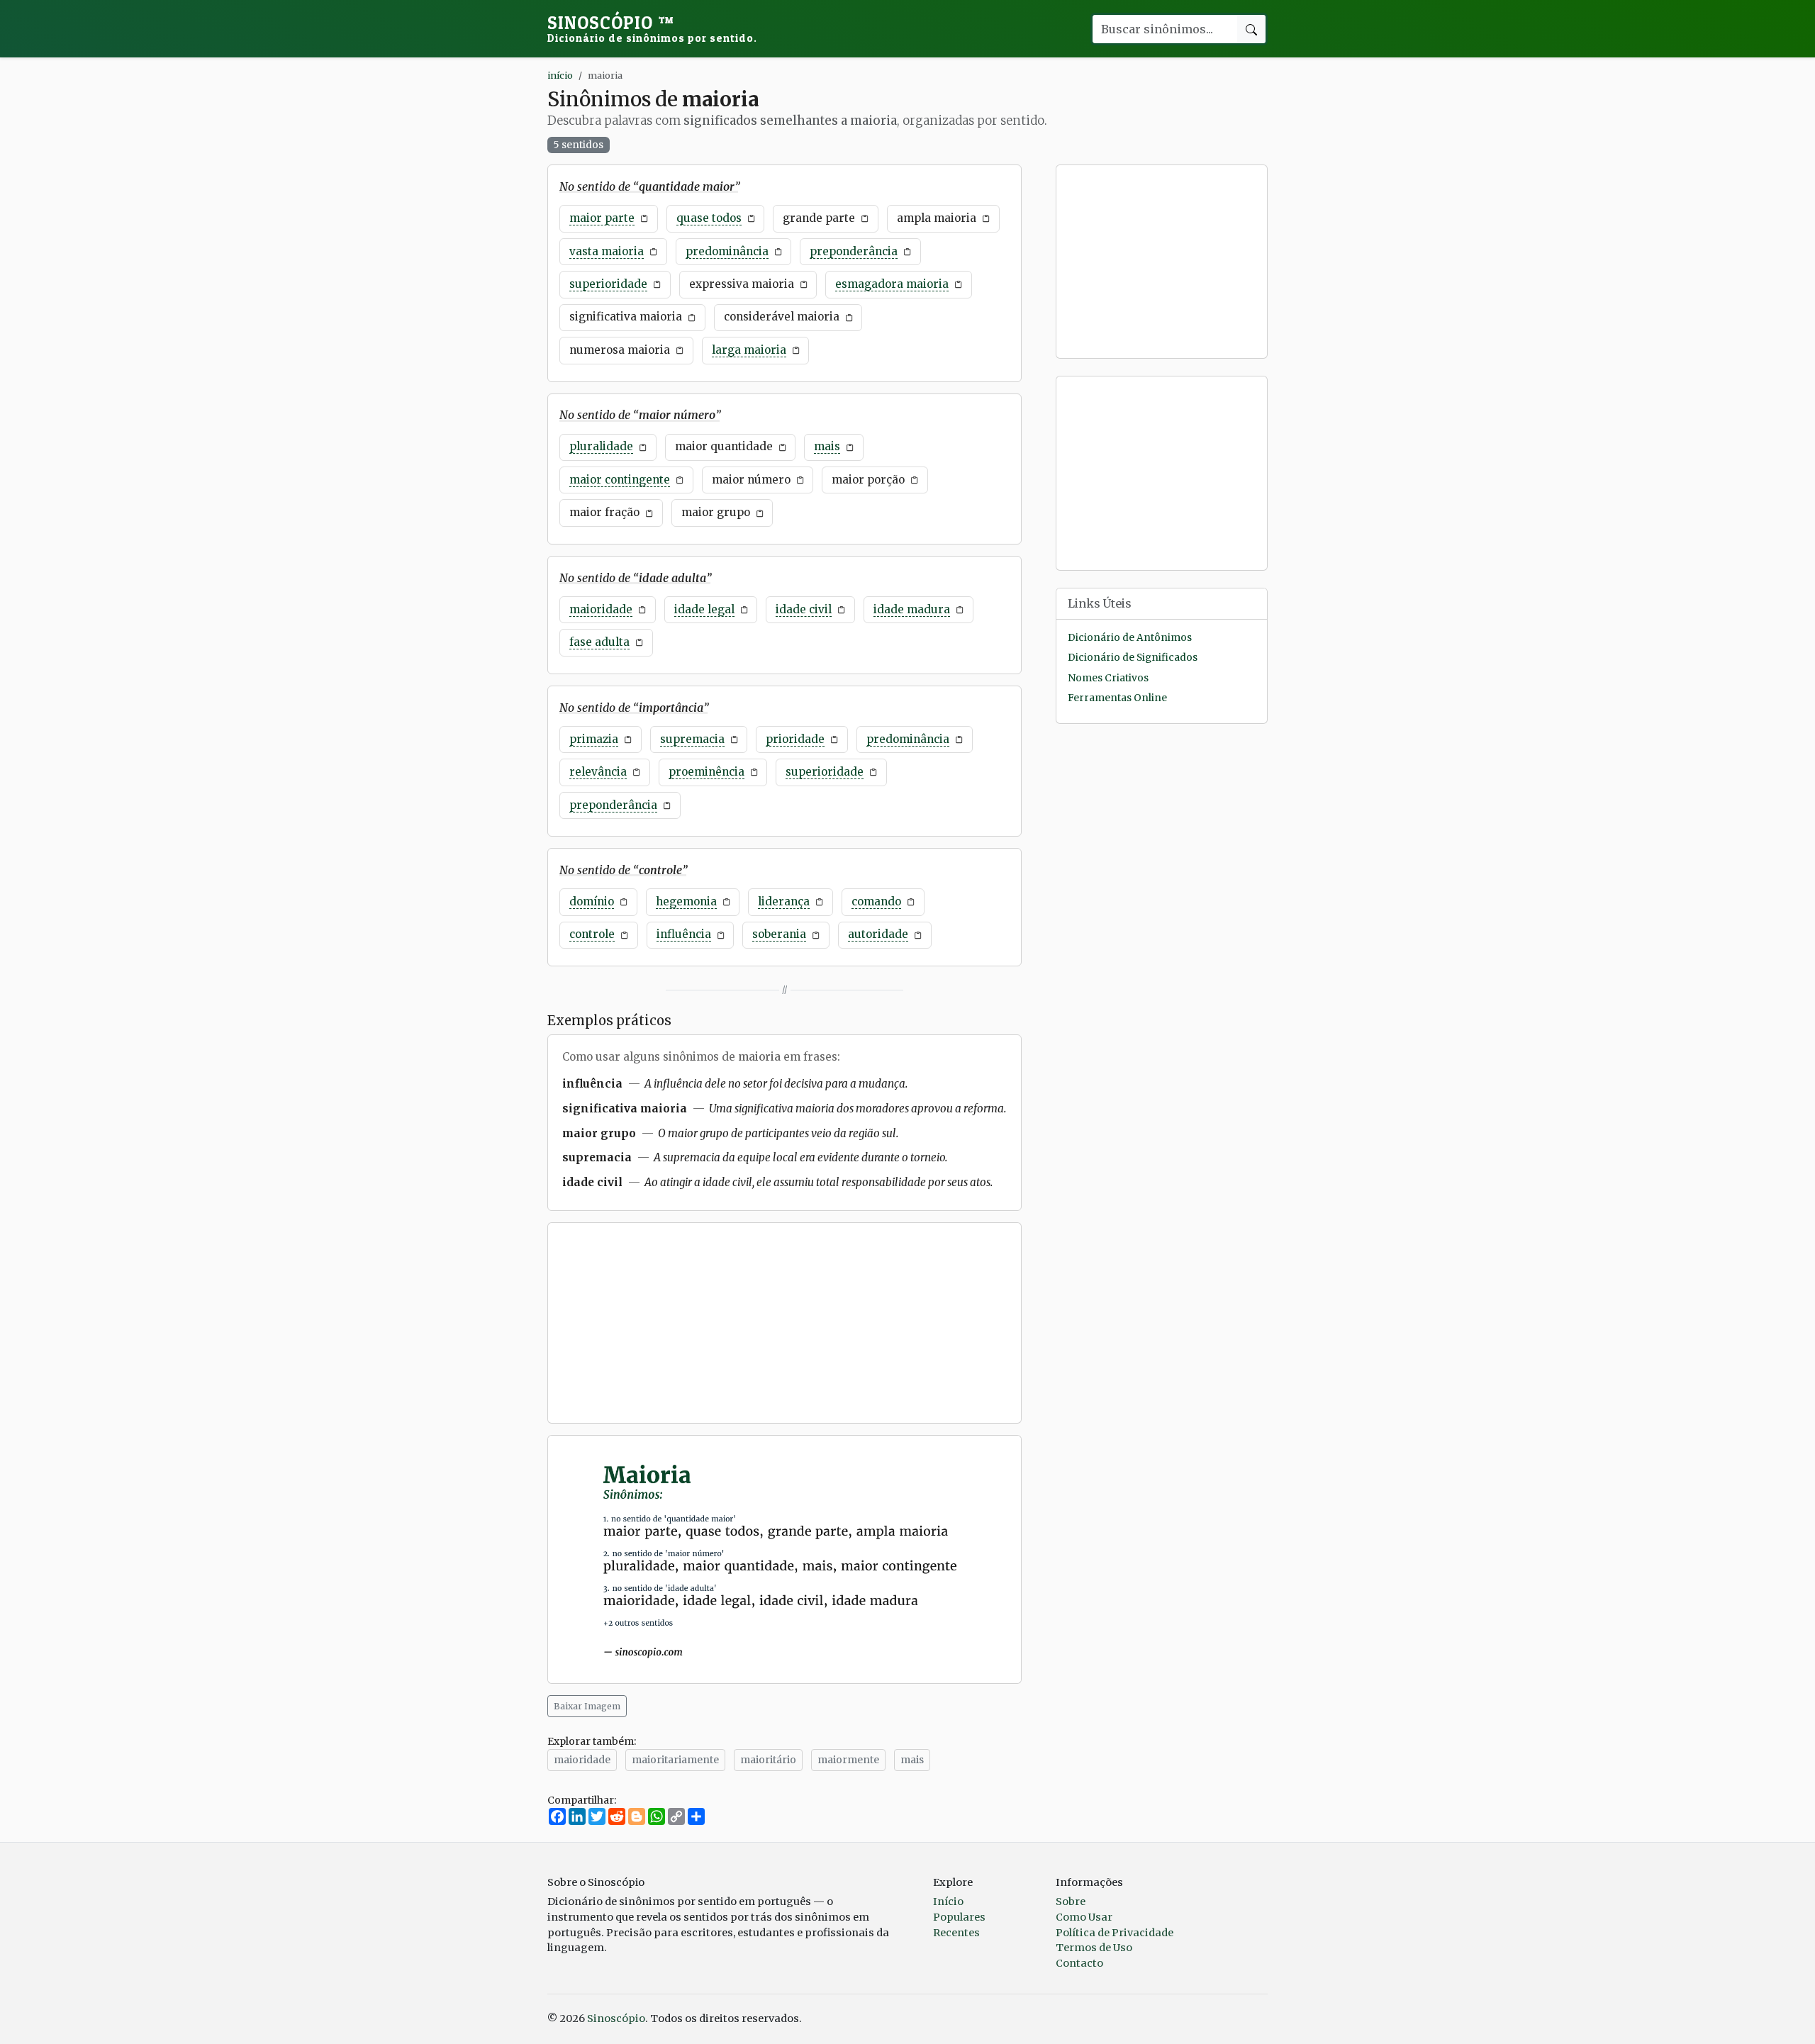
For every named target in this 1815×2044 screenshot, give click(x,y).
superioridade (608, 284)
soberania (779, 934)
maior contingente (620, 480)
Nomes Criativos (1108, 678)
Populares (959, 1917)
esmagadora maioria (892, 284)
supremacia (692, 739)
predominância (727, 251)
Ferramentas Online (1117, 698)
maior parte (602, 218)
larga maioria (749, 350)
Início (948, 1901)
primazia (594, 739)
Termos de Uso (1094, 1948)
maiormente (848, 1760)
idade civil (804, 609)
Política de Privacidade (1115, 1933)
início (560, 75)
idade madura (912, 609)
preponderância (854, 251)
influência (684, 934)
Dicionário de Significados (1133, 658)
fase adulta (599, 642)
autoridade (878, 934)
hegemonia (686, 901)
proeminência (707, 772)
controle (592, 934)
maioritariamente (675, 1760)
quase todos (709, 218)
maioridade (601, 609)
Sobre (1071, 1901)
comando (876, 901)
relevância (598, 772)
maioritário (768, 1760)
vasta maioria (607, 251)
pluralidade (601, 446)
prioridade (795, 739)
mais (827, 446)
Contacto (1079, 1963)
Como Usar (1084, 1917)
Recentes (956, 1933)
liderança (784, 901)
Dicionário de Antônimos (1130, 638)
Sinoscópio (652, 28)
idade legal (704, 609)
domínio (592, 901)
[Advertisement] (784, 1323)
